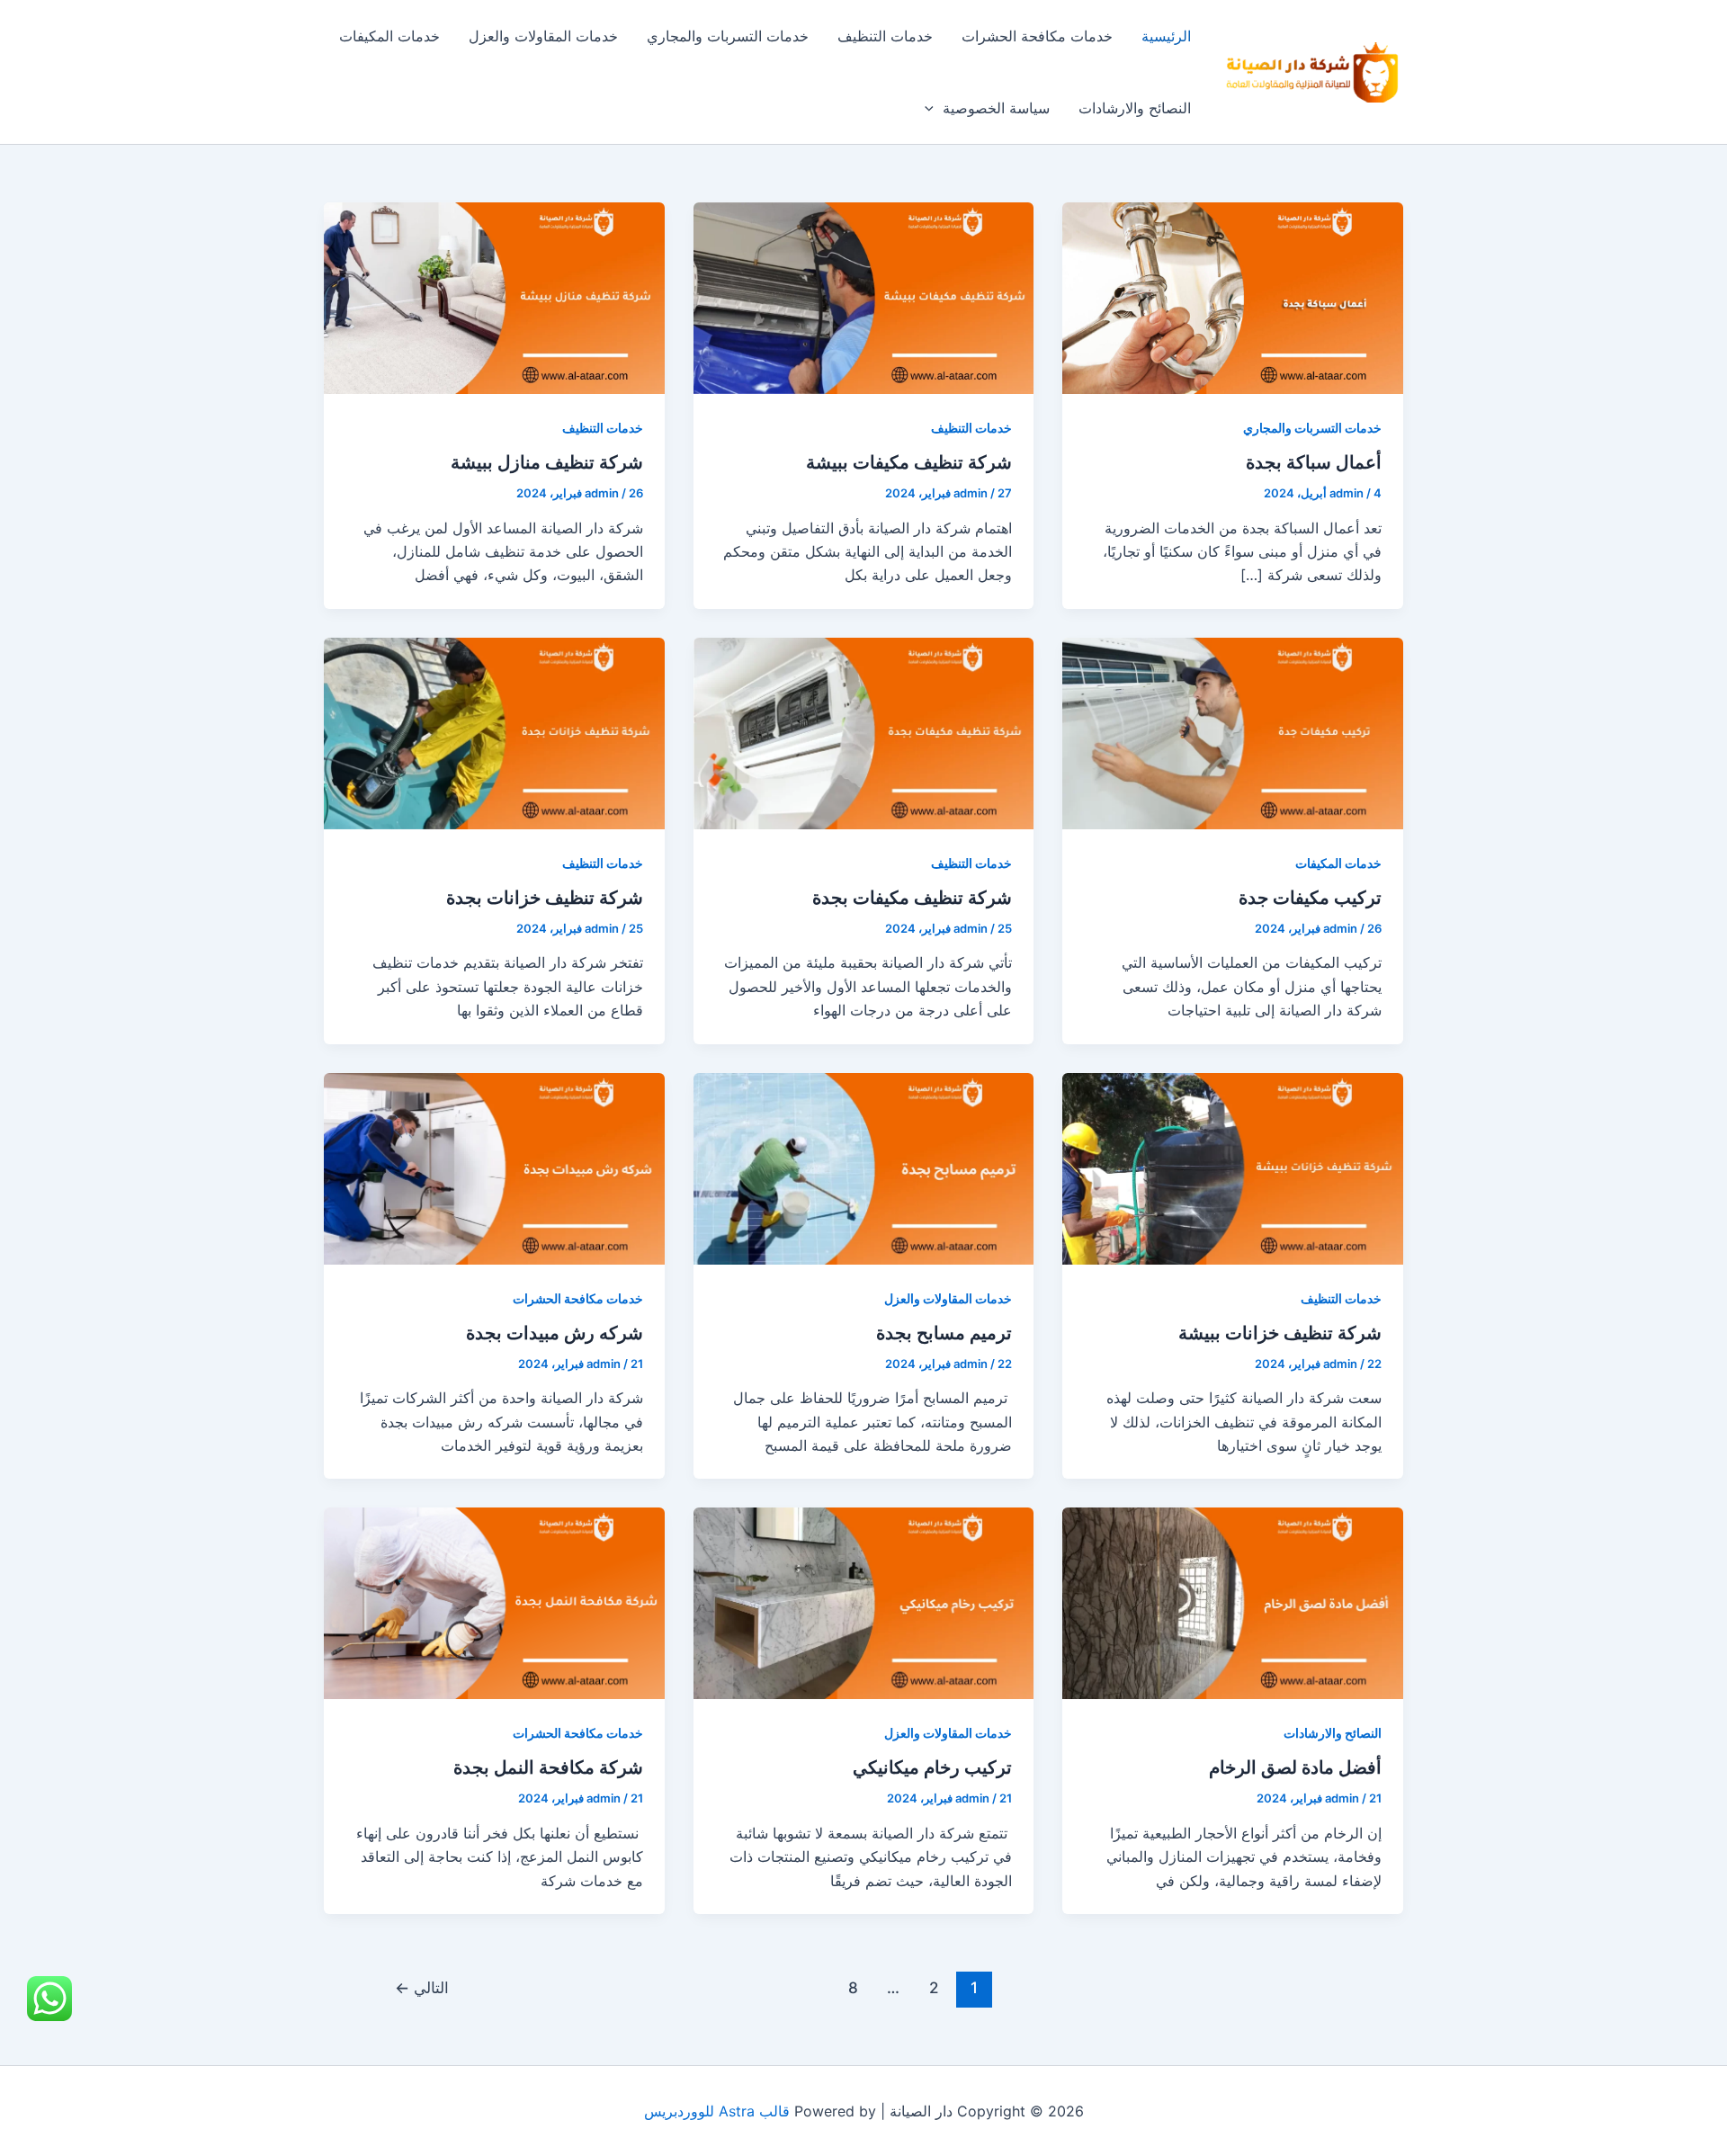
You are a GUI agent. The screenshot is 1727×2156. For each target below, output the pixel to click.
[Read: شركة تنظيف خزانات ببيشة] (1233, 1167)
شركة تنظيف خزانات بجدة (545, 898)
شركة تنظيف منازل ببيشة (547, 462)
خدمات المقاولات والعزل (543, 36)
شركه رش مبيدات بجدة (555, 1333)
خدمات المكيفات (389, 36)
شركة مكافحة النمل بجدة (548, 1767)
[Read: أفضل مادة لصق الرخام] (1233, 1602)
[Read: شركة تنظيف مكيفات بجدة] (864, 732)
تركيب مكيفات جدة (1310, 898)
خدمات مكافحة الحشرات (1037, 36)
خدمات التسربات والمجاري (728, 36)
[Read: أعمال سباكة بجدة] (1233, 297)
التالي (422, 1987)
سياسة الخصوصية (996, 108)
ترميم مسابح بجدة (944, 1333)
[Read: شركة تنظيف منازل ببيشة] (494, 297)
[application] (934, 108)
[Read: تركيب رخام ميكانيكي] (864, 1602)
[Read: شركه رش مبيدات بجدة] (494, 1167)
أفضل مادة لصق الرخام (1295, 1767)
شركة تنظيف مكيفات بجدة (912, 898)
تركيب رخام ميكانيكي (932, 1767)
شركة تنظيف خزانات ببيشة (1280, 1333)
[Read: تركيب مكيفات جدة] (1233, 732)
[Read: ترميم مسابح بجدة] (864, 1167)
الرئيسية (1166, 36)
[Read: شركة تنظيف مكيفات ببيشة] (864, 297)
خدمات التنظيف (885, 36)
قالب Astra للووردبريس (717, 2111)
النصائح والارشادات (1135, 108)
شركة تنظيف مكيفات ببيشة (909, 462)
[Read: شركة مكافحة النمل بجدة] (494, 1602)
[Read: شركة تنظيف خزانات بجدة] (494, 732)
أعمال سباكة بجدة (1314, 462)
